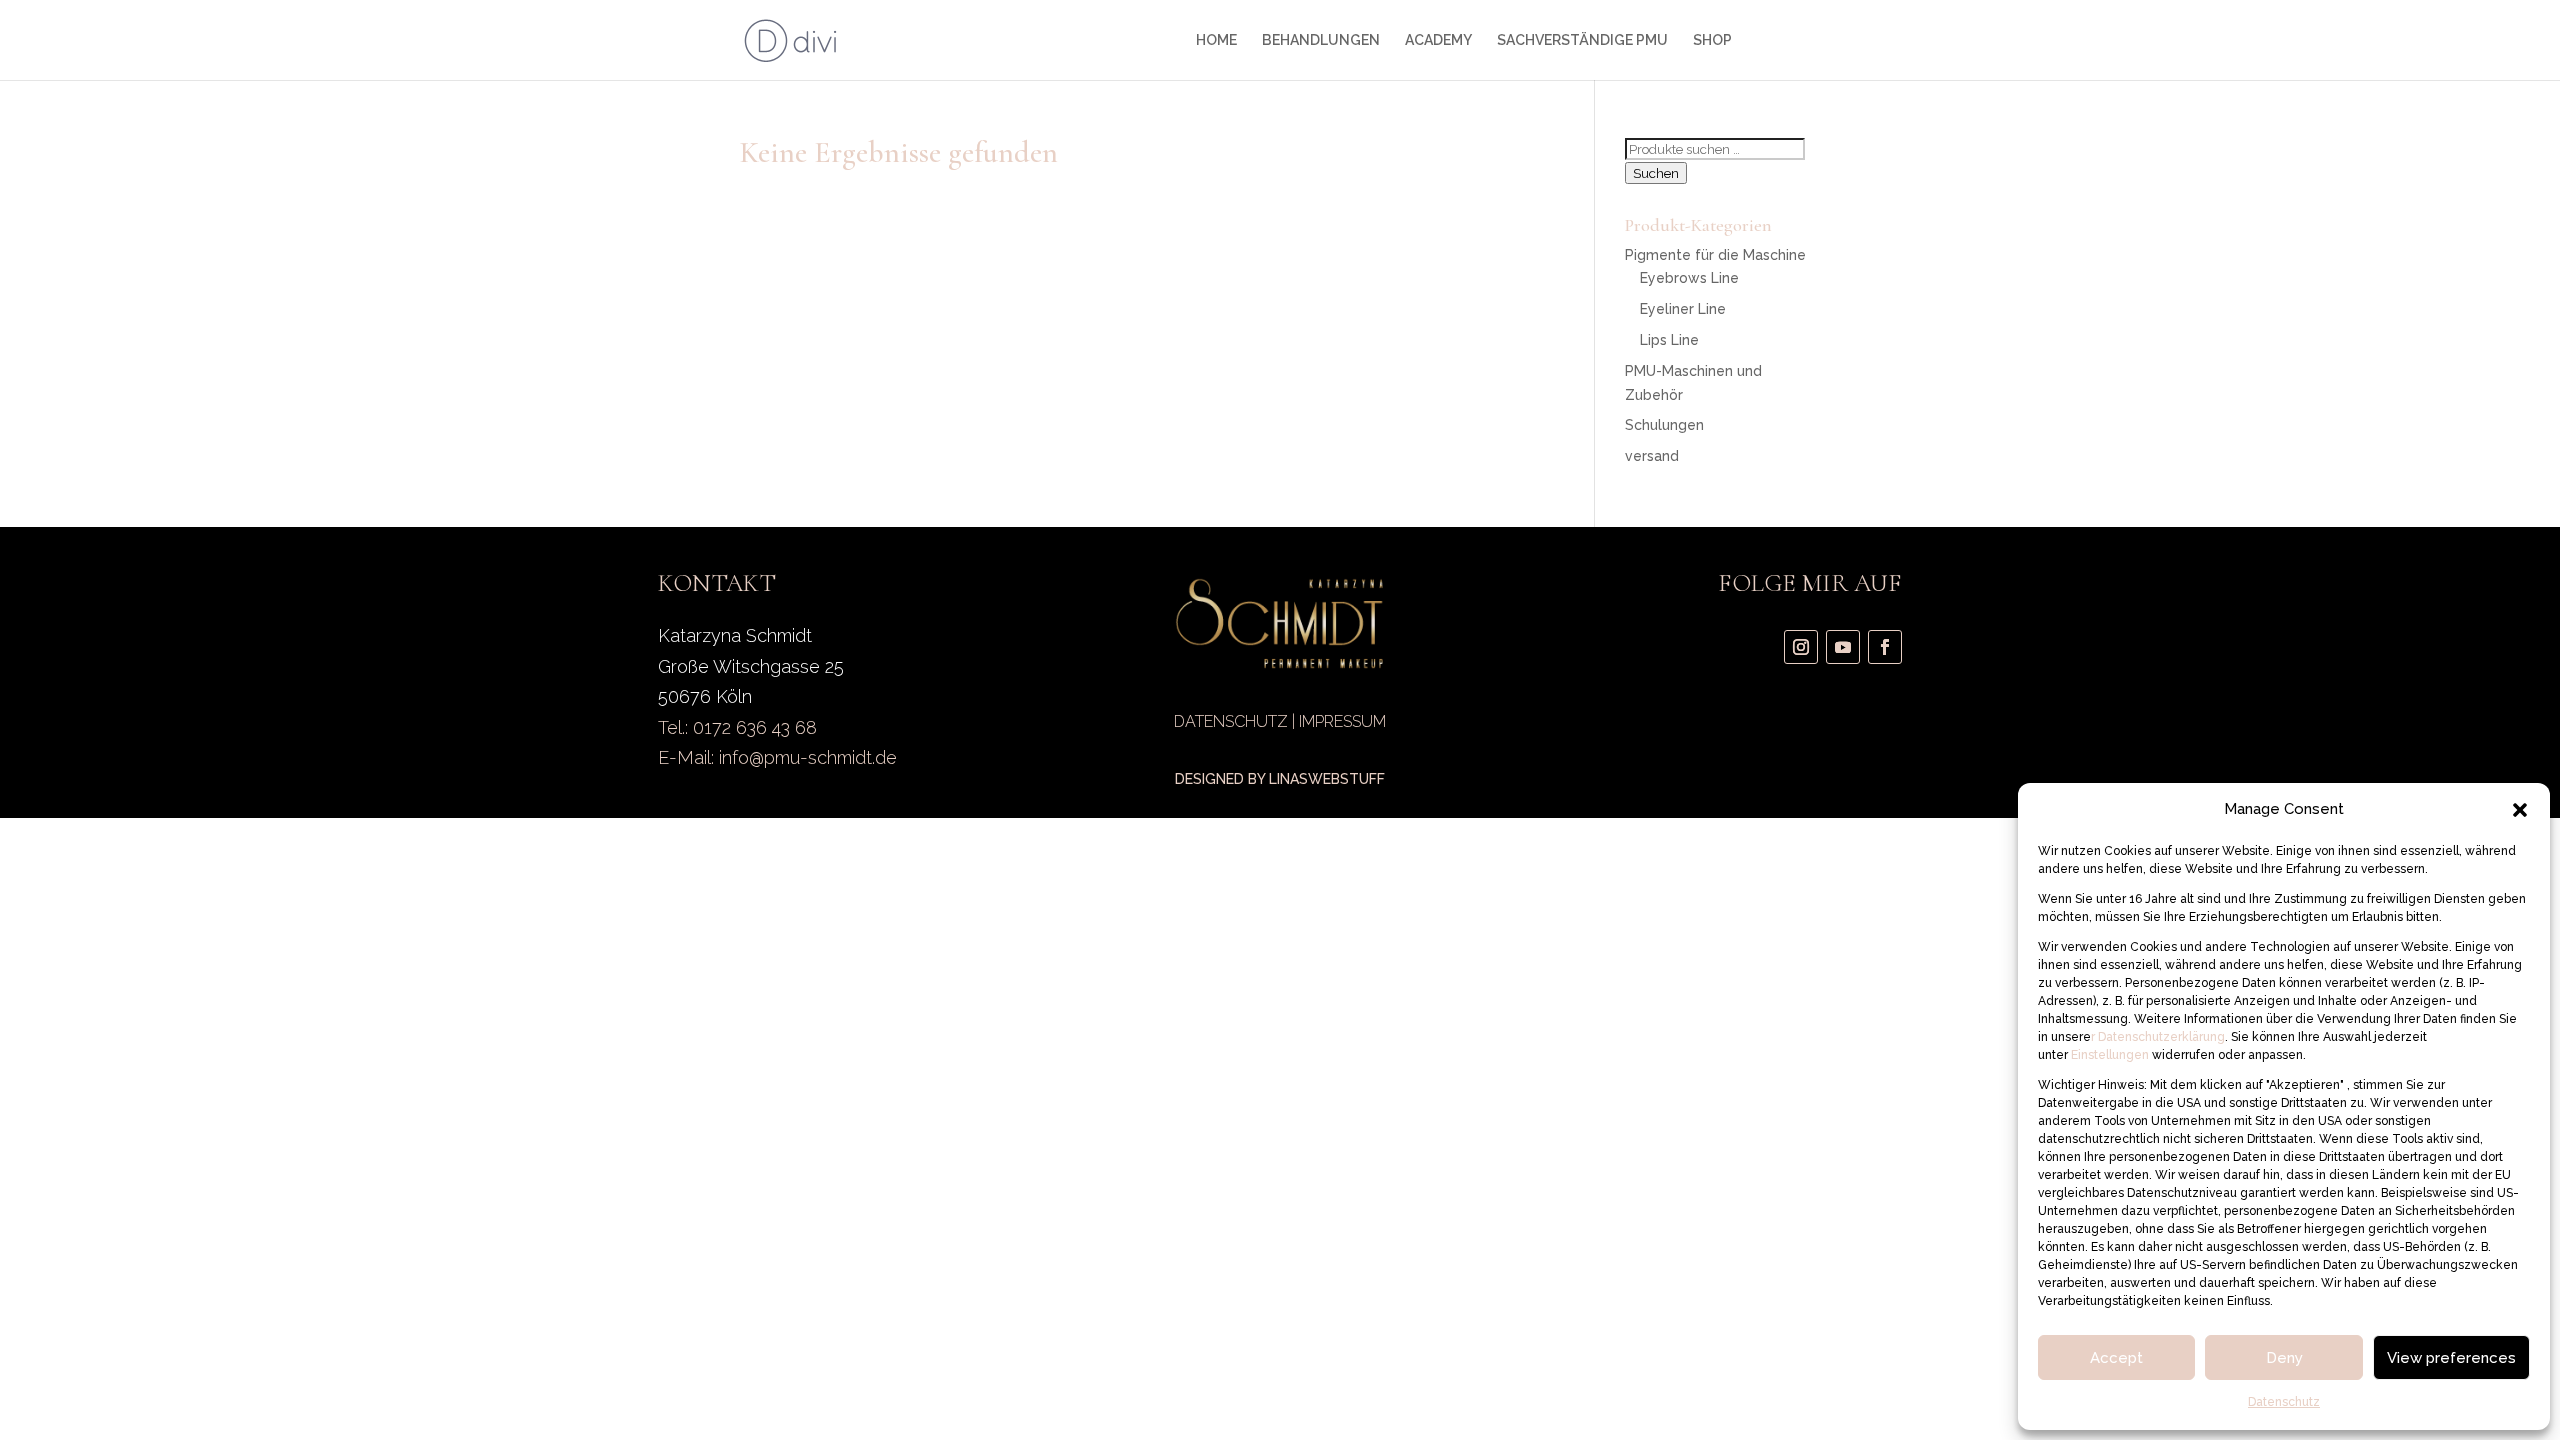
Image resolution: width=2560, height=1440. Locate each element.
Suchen (1656, 173)
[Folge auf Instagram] (1801, 647)
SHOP (1712, 40)
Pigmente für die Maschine (1715, 255)
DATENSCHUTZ (1231, 721)
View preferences (2451, 1358)
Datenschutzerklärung (2160, 1037)
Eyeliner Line (1683, 309)
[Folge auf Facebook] (1885, 647)
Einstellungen (2111, 1055)
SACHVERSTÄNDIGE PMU (1582, 40)
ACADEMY (1438, 40)
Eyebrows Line (1689, 278)
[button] (2520, 810)
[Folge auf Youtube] (1843, 647)
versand (1652, 456)
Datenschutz (2284, 1402)
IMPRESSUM (1342, 721)
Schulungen (1664, 425)
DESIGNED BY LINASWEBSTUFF (1280, 779)
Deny (2284, 1358)
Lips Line (1669, 340)
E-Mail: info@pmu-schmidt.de (777, 757)
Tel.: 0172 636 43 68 (737, 727)
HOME (1216, 40)
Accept (2116, 1358)
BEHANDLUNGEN (1321, 40)
